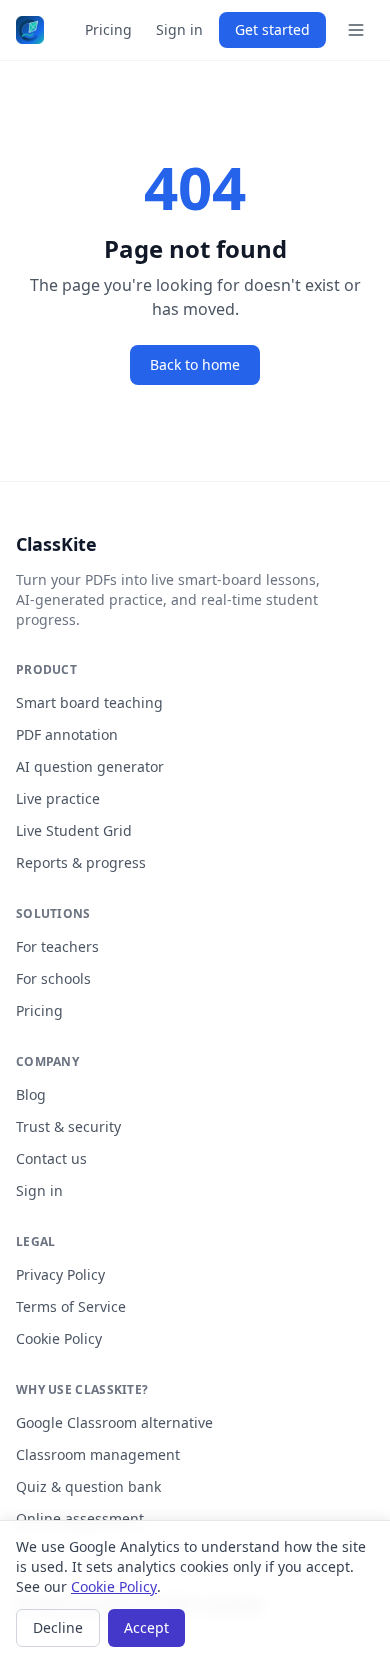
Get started (272, 29)
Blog (31, 1094)
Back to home (195, 364)
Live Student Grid (74, 830)
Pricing (108, 29)
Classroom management (98, 1454)
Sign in (179, 29)
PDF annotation (67, 734)
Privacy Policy (60, 1274)
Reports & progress (81, 862)
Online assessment (80, 1518)
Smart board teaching (89, 702)
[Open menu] (356, 30)
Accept (146, 1627)
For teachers (57, 946)
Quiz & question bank (88, 1486)
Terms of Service (71, 1306)
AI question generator (90, 766)
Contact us (51, 1158)
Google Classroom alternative (114, 1422)
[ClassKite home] (30, 30)
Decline (58, 1627)
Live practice (58, 798)
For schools (53, 978)
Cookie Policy (59, 1338)
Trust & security (68, 1126)
